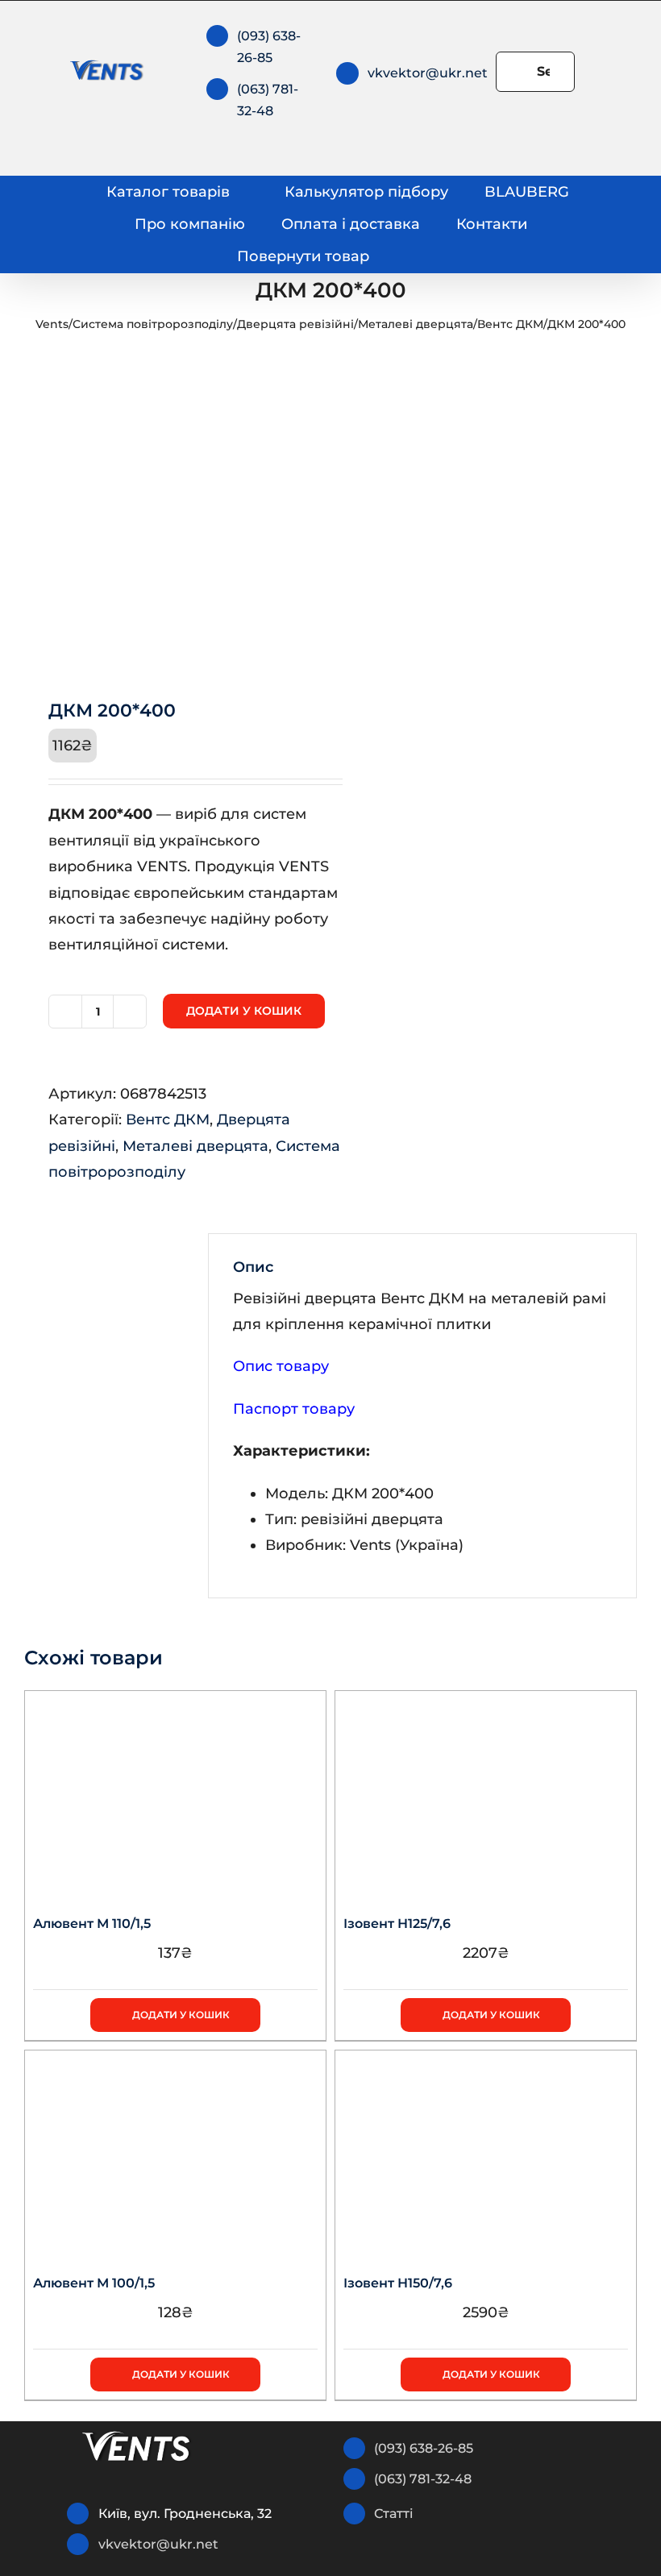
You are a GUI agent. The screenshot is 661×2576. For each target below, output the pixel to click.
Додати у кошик (244, 1011)
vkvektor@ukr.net (428, 73)
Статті (394, 2514)
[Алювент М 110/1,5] (175, 1792)
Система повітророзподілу (153, 324)
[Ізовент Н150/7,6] (486, 2151)
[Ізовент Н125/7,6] (486, 1792)
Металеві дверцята (416, 324)
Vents (52, 324)
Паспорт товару (294, 1409)
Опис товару (281, 1366)
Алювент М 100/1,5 (94, 2283)
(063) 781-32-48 (423, 2479)
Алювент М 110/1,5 (92, 1924)
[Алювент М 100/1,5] (175, 2151)
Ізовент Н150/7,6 (398, 2283)
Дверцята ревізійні (295, 324)
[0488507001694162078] (171, 513)
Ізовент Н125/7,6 (397, 1924)
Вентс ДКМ (510, 324)
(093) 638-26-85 (424, 2448)
